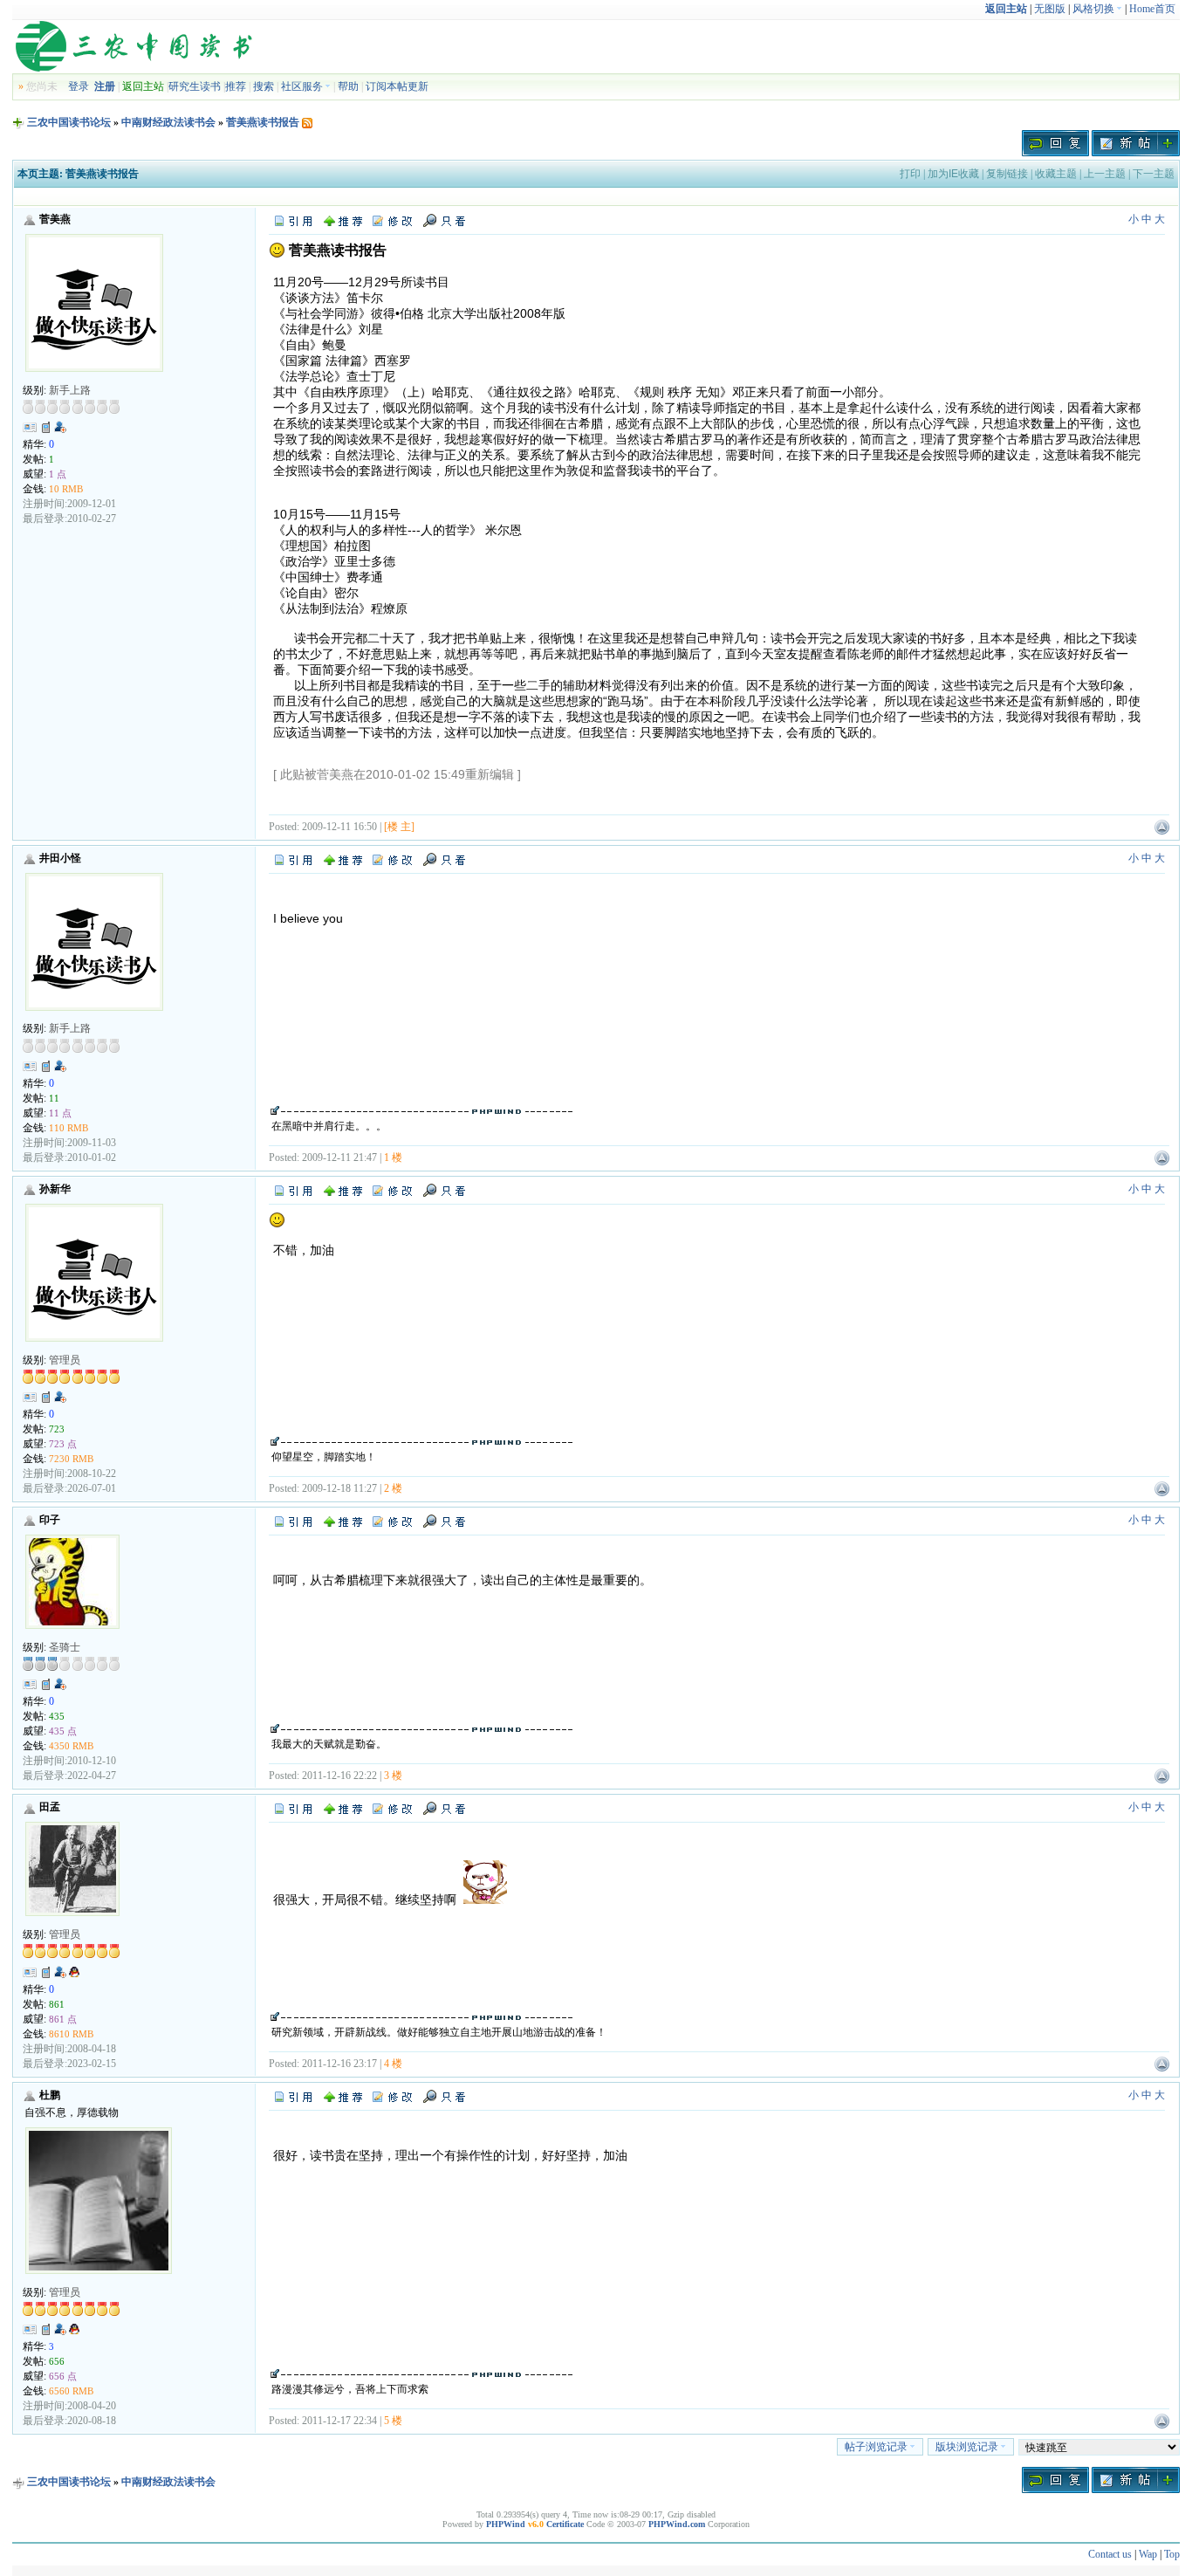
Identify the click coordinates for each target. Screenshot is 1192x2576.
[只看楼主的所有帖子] (444, 220)
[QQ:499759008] (74, 1975)
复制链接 (1007, 174)
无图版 (1050, 9)
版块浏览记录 (967, 2447)
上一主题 (1105, 174)
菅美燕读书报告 (263, 122)
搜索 (264, 86)
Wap (1148, 2554)
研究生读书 (195, 86)
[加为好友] (60, 427)
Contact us (1110, 2554)
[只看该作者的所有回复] (444, 858)
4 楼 (393, 2064)
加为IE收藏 (953, 174)
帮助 (348, 86)
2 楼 (393, 1488)
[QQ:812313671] (74, 2332)
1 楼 (393, 1157)
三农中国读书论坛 (69, 122)
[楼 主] (399, 827)
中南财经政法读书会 (168, 122)
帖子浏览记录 (876, 2447)
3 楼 (393, 1776)
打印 (910, 174)
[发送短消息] (46, 427)
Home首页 (1152, 9)
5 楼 (393, 2421)
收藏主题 (1056, 174)
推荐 (236, 86)
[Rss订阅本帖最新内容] (307, 122)
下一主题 (1154, 174)
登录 (79, 86)
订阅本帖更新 (397, 86)
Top (1172, 2554)
